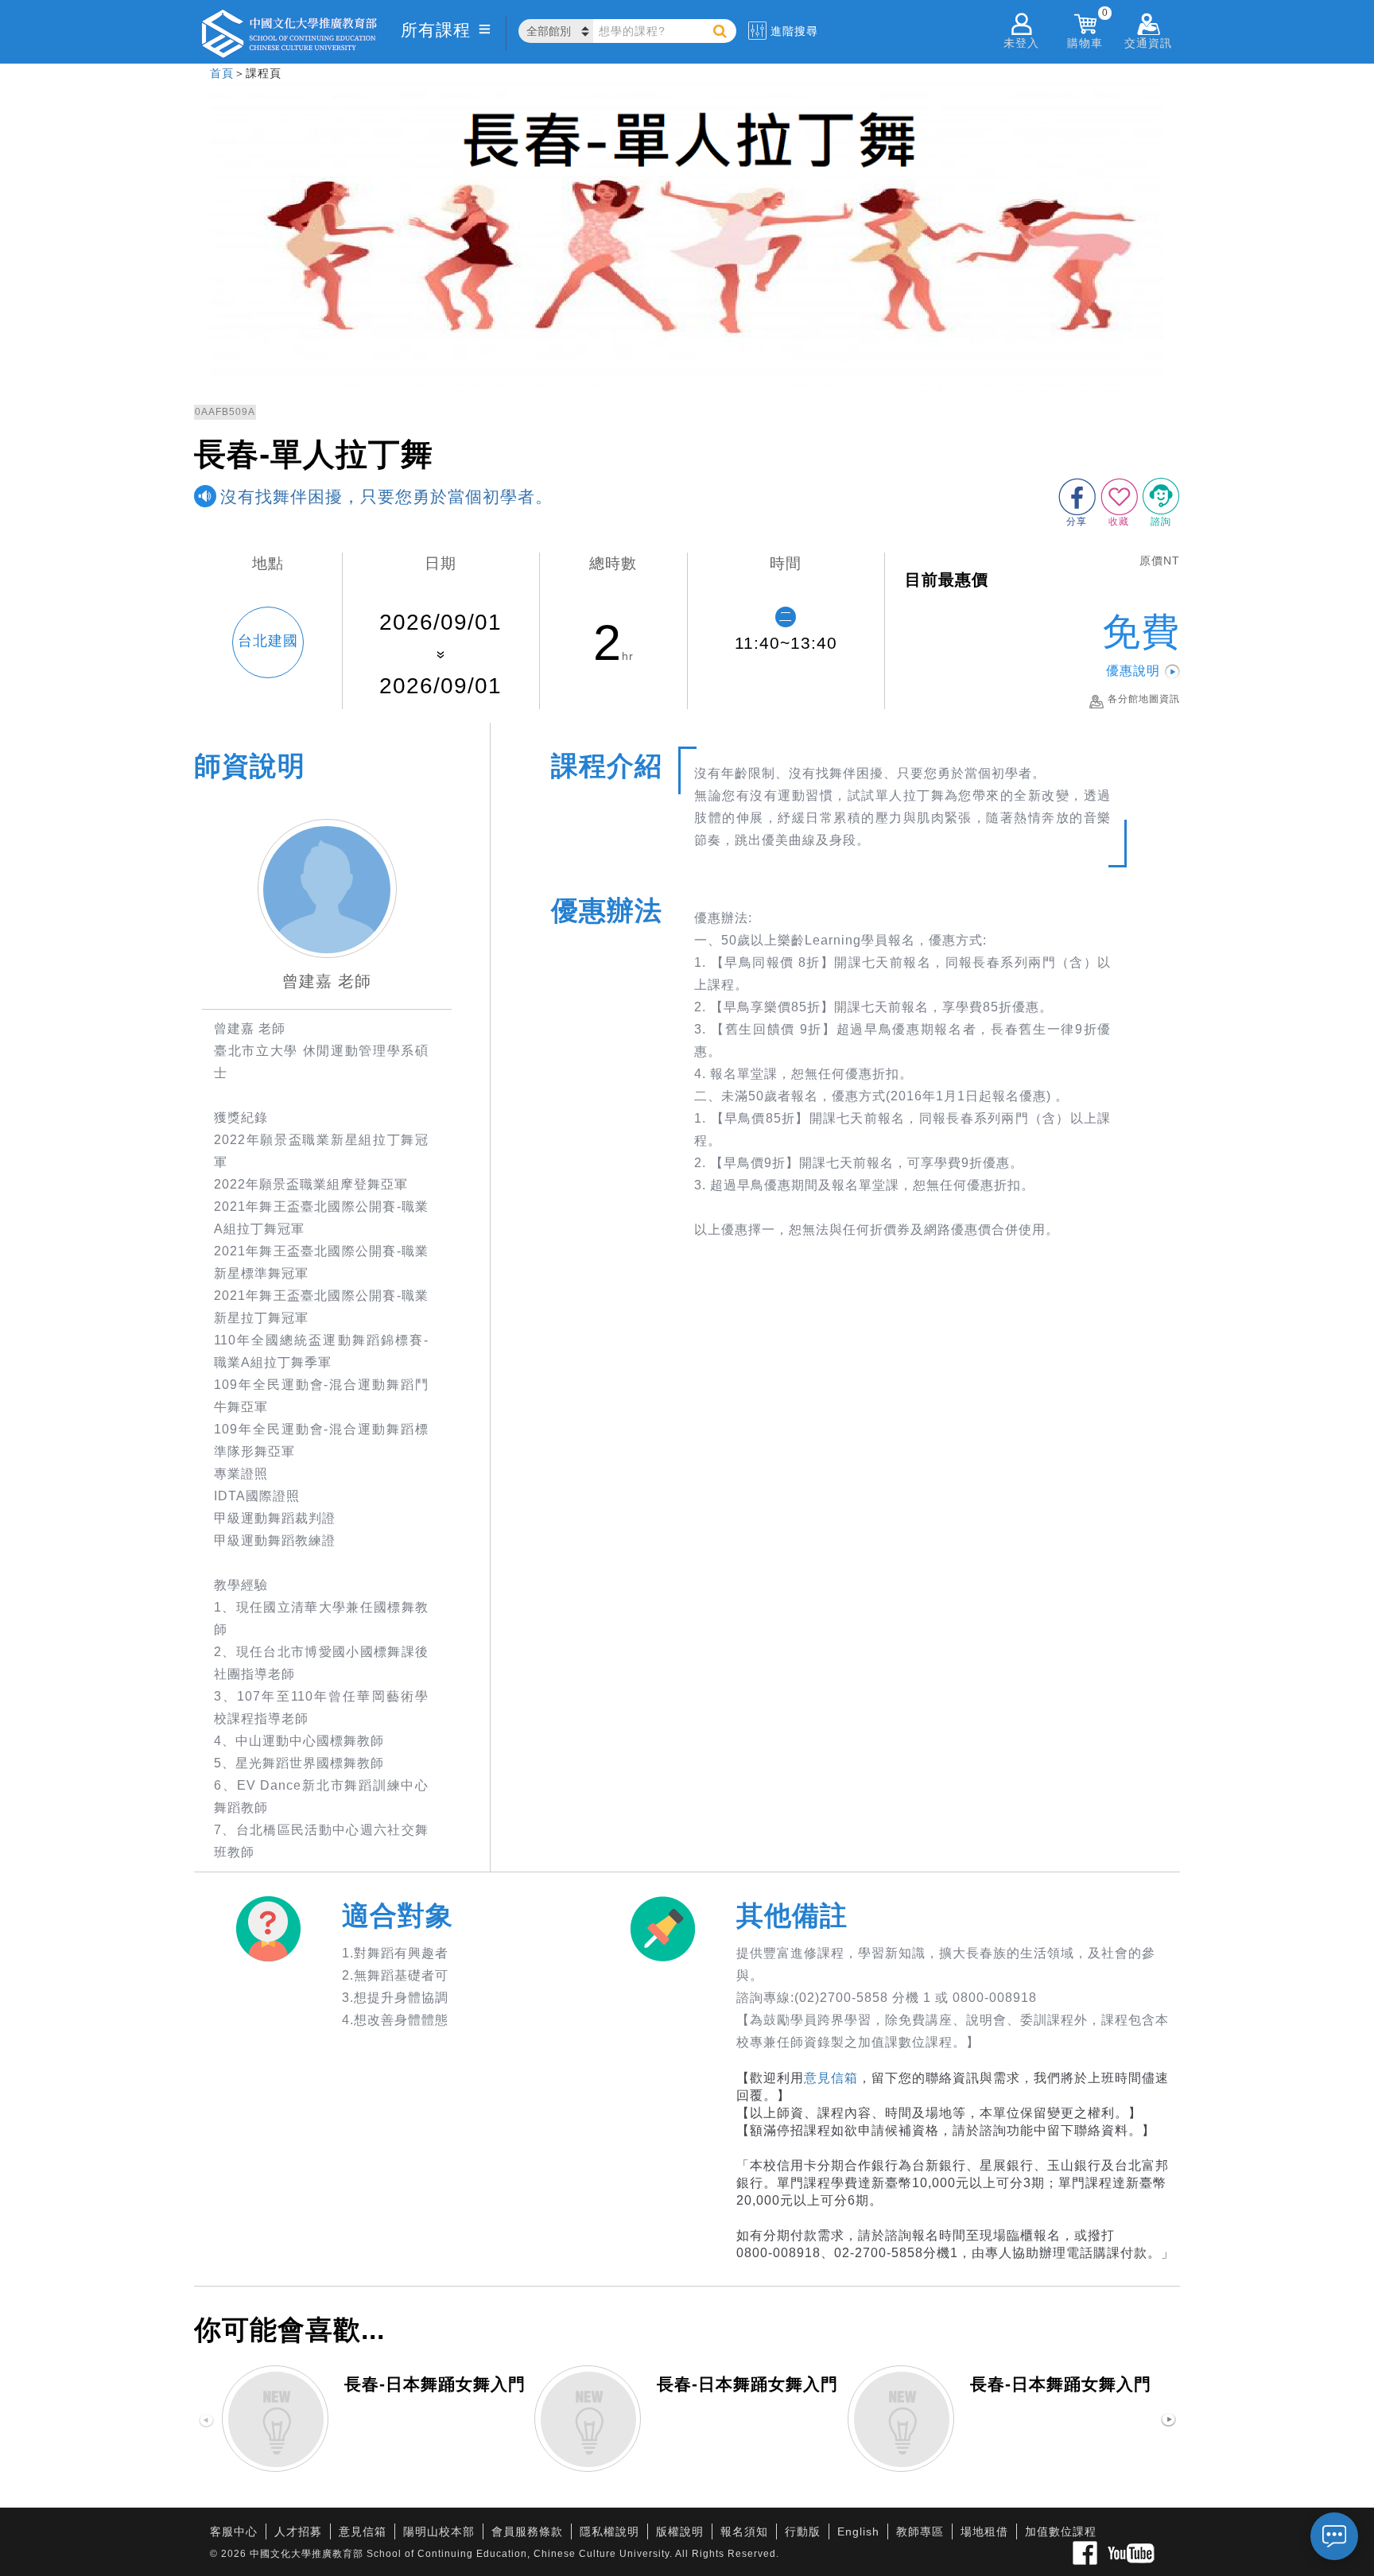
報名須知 (744, 2531)
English (858, 2531)
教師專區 (920, 2531)
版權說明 (680, 2531)
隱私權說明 (609, 2531)
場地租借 (984, 2531)
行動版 (803, 2531)
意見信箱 (831, 2078)
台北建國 (268, 641)
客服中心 (234, 2531)
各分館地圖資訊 (1144, 699)
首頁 (222, 73)
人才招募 (298, 2531)
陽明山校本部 (439, 2531)
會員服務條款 (527, 2531)
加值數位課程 (1061, 2531)
